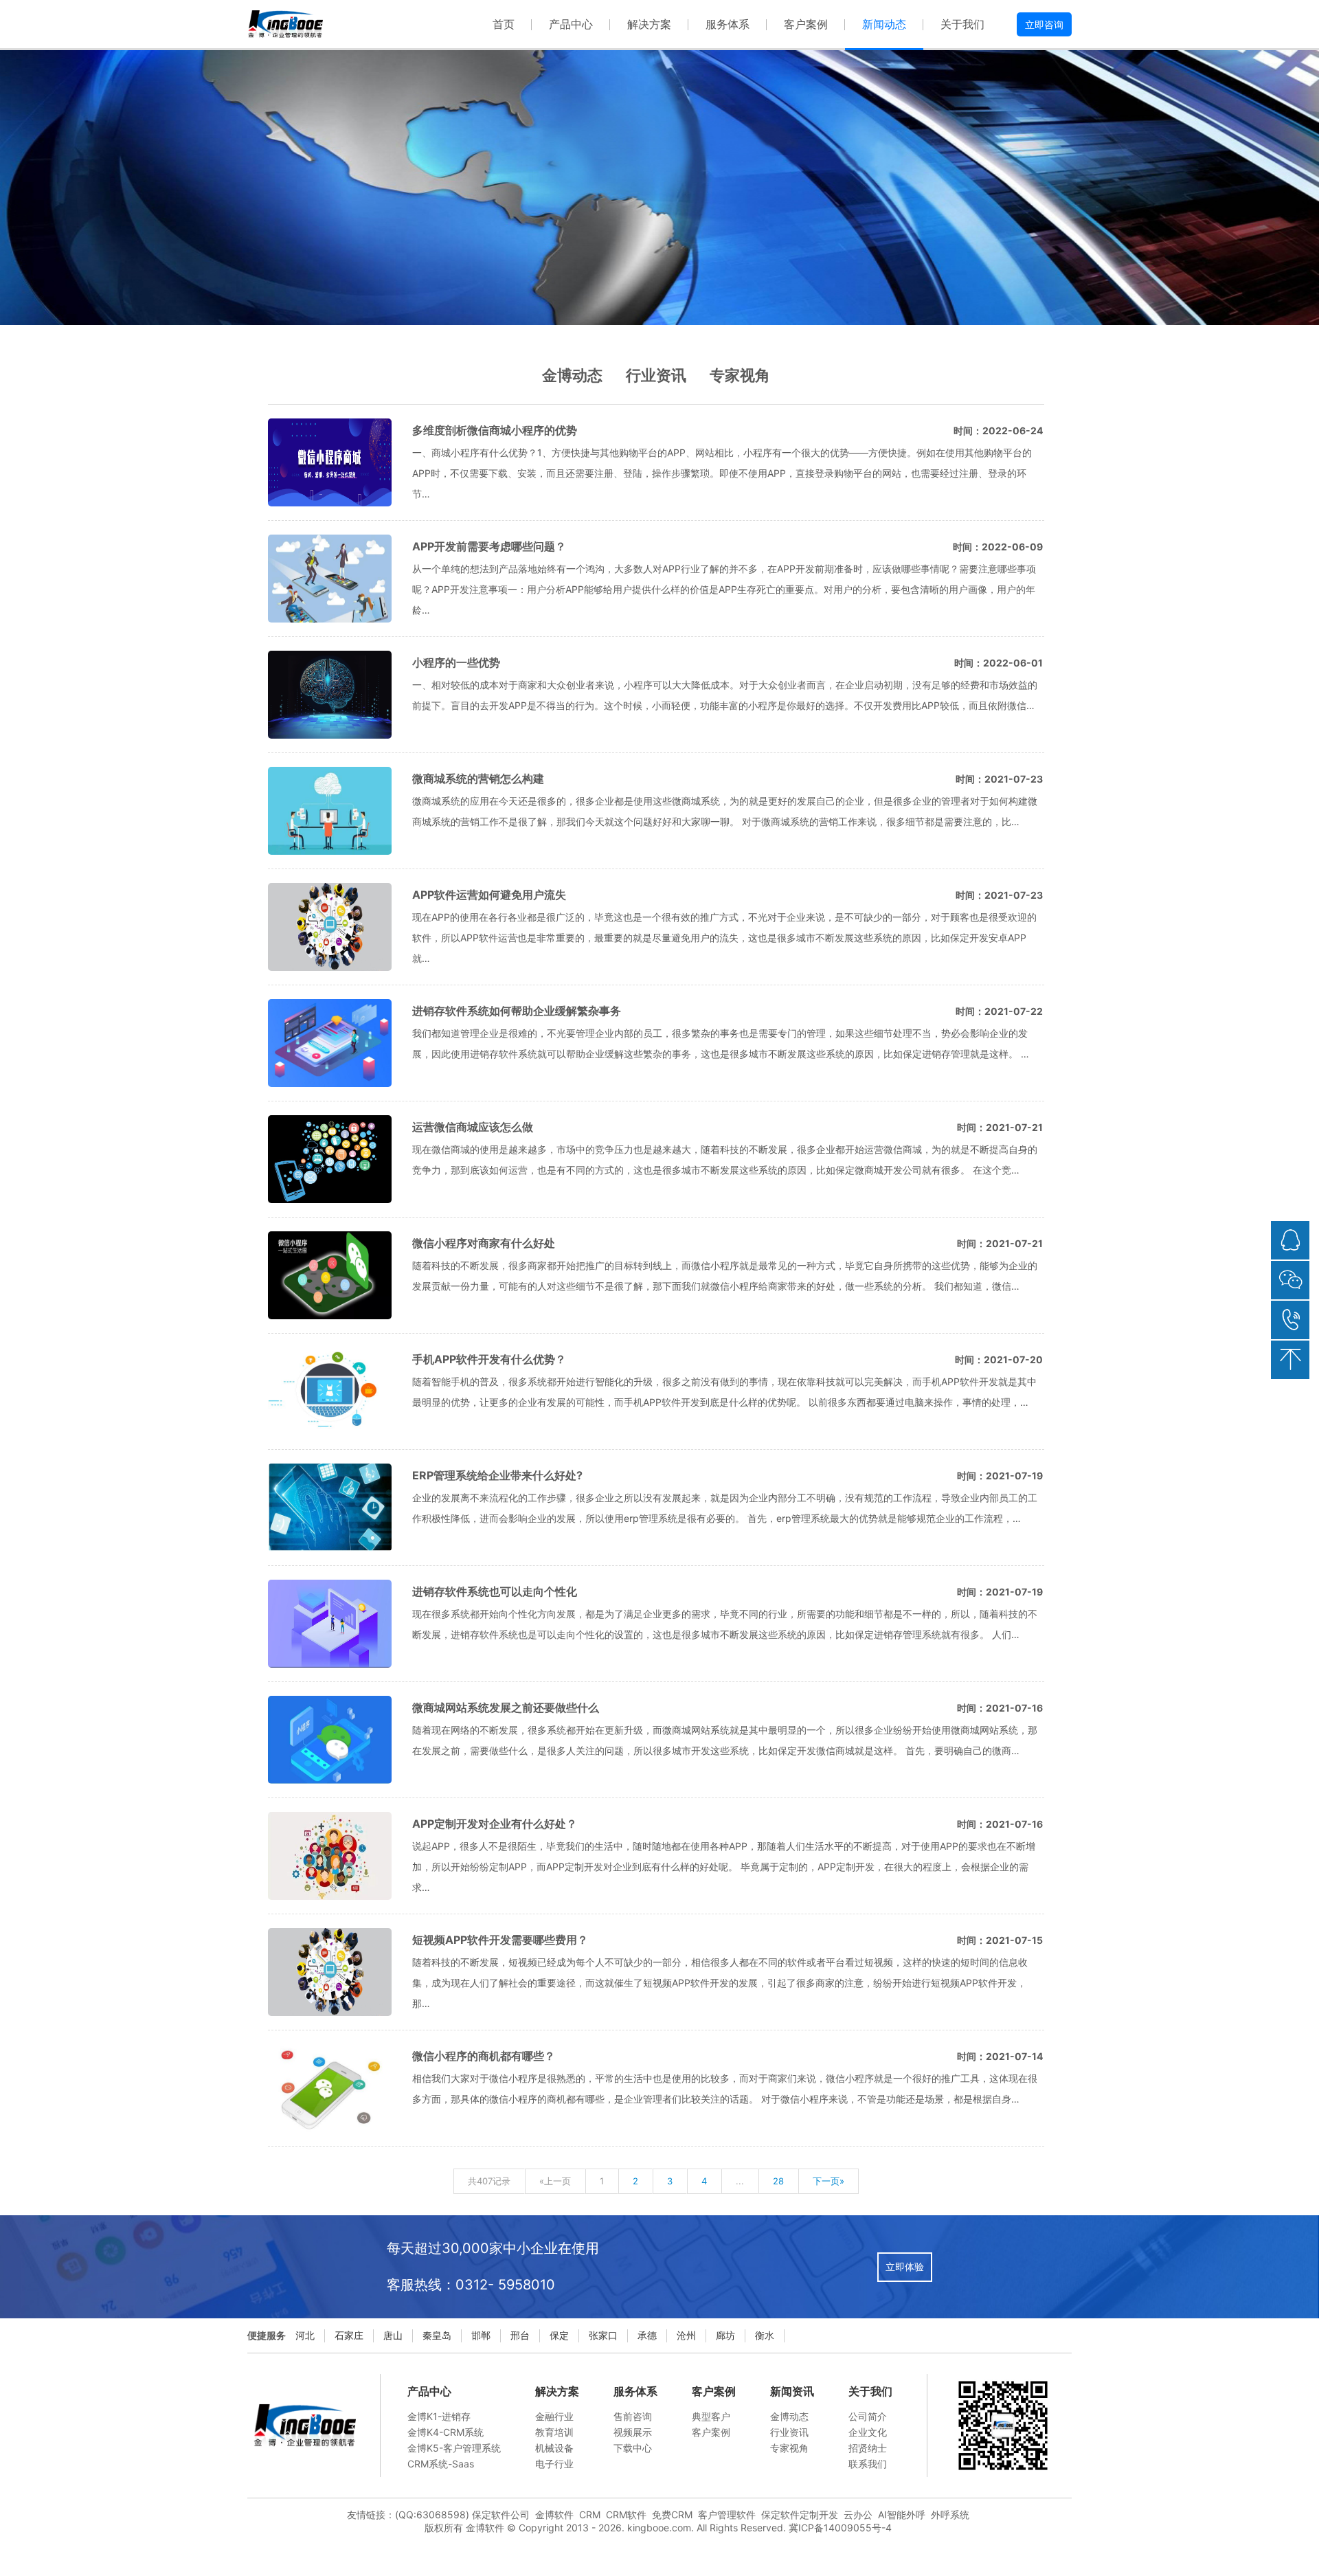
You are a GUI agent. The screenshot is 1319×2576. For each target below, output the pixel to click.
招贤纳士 (868, 2448)
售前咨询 (633, 2416)
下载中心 (633, 2448)
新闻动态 (884, 24)
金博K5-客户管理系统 (454, 2448)
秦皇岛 (437, 2335)
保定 (559, 2335)
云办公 (858, 2515)
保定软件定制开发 (800, 2515)
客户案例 (806, 24)
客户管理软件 (727, 2515)
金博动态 (572, 375)
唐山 (393, 2335)
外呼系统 (950, 2515)
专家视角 (740, 375)
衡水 (765, 2335)
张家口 (603, 2335)
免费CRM (672, 2515)
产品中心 (571, 24)
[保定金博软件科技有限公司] (285, 24)
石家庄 (349, 2335)
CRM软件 (626, 2515)
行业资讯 (656, 375)
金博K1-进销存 (439, 2416)
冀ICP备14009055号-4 (840, 2528)
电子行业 (554, 2464)
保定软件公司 (501, 2515)
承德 (647, 2335)
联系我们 (868, 2464)
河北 (305, 2335)
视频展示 (633, 2432)
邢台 (520, 2335)
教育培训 (554, 2432)
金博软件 (554, 2515)
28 (778, 2181)
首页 (504, 24)
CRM (590, 2515)
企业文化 (868, 2432)
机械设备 (554, 2448)
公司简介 (868, 2416)
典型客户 (711, 2416)
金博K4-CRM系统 (446, 2432)
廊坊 (725, 2335)
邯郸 (481, 2335)
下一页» (828, 2181)
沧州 (686, 2335)
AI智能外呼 (902, 2515)
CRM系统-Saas (441, 2464)
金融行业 (554, 2416)
